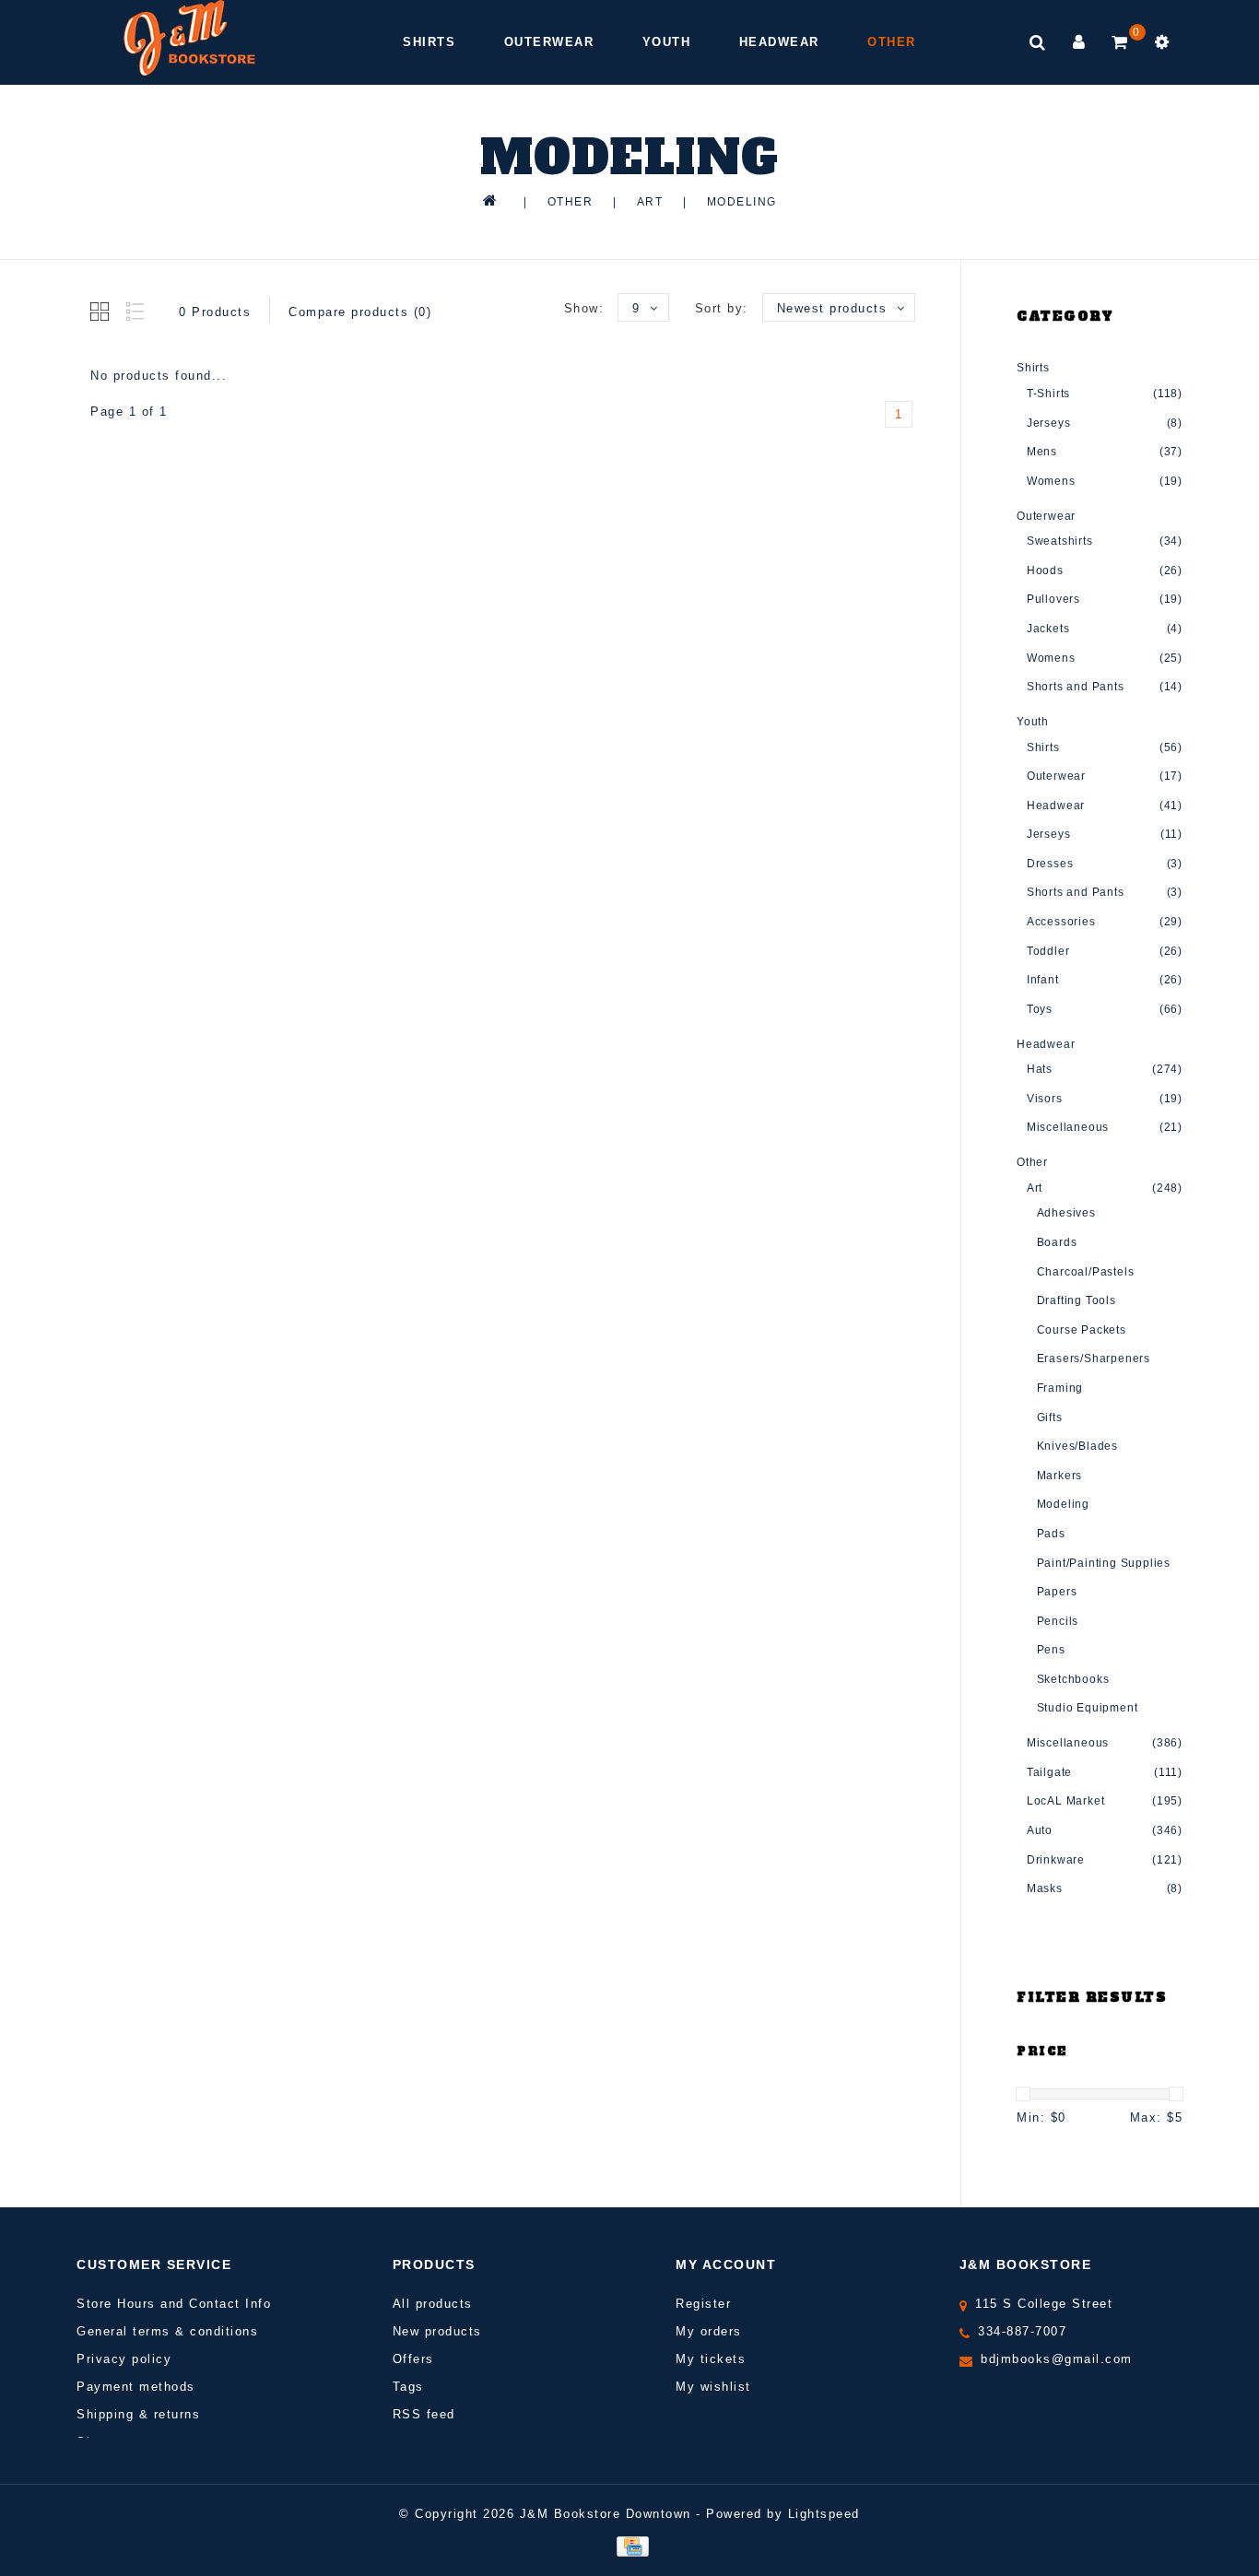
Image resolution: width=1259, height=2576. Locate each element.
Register (703, 2304)
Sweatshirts (1060, 541)
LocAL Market (1066, 1801)
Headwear (779, 42)
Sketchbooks (1073, 1679)
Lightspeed (824, 2514)
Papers (1057, 1592)
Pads (1051, 1534)
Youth (667, 42)
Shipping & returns (138, 2414)
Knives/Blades (1077, 1446)
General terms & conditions (167, 2331)
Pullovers (1053, 599)
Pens (1051, 1650)
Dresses (1050, 864)
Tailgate (1049, 1772)
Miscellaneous (1068, 1127)
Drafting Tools (1077, 1300)
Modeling (742, 202)
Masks (1045, 1888)
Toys (1040, 1009)
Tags (408, 2387)
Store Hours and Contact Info (174, 2304)
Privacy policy (124, 2359)
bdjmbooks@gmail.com (1057, 2359)
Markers (1060, 1476)
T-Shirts (1048, 394)
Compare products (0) (360, 312)
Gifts (1050, 1417)
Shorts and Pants (1076, 687)
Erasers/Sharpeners (1094, 1359)
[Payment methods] (629, 2546)
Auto (1040, 1830)
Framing (1060, 1388)
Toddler (1048, 951)
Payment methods (136, 2387)
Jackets (1048, 629)
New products (437, 2331)
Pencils (1058, 1621)
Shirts (429, 42)
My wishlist (713, 2387)
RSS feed (424, 2414)
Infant (1043, 980)
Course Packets (1082, 1330)
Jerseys (1049, 423)
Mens (1042, 452)
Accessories (1061, 922)
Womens (1051, 481)
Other (892, 42)
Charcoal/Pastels (1086, 1272)
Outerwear (549, 42)
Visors (1045, 1099)
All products (433, 2304)
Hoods (1045, 570)
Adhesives (1066, 1213)
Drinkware (1056, 1860)
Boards (1057, 1242)
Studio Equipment (1088, 1708)
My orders (709, 2331)
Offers (413, 2359)
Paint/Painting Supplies (1104, 1563)
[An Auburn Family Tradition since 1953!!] (189, 38)
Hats (1040, 1069)
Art (650, 202)
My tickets (711, 2359)
